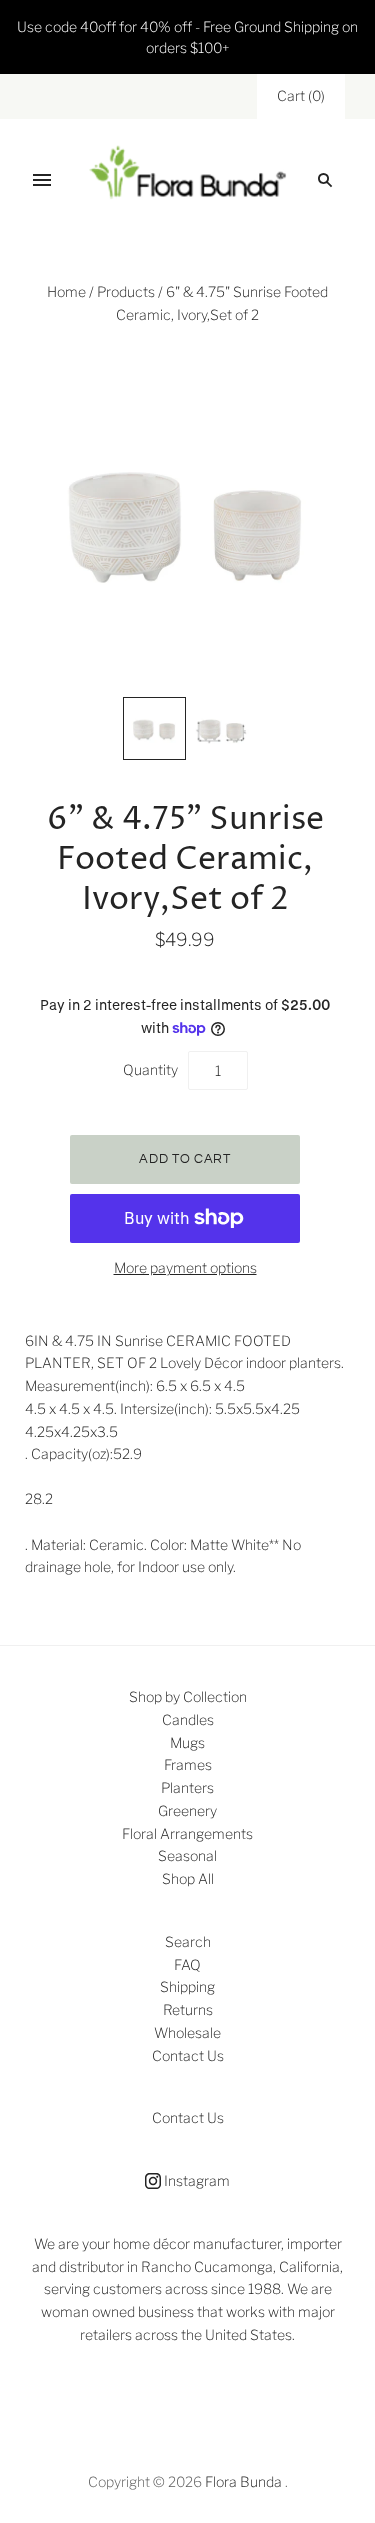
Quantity (150, 1069)
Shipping (187, 1986)
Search (188, 1941)
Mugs (187, 1742)
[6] (154, 728)
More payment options (185, 1267)
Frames (188, 1764)
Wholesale (187, 2032)
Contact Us (188, 2055)
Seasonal (187, 1855)
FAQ (187, 1964)
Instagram (195, 2180)
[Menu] (42, 180)
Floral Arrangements (187, 1833)
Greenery (187, 1810)
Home (66, 291)
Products (126, 291)
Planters (187, 1787)
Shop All (188, 1878)
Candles (188, 1719)
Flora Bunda (243, 2481)
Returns (188, 2009)
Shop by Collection (188, 1696)
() (301, 95)
